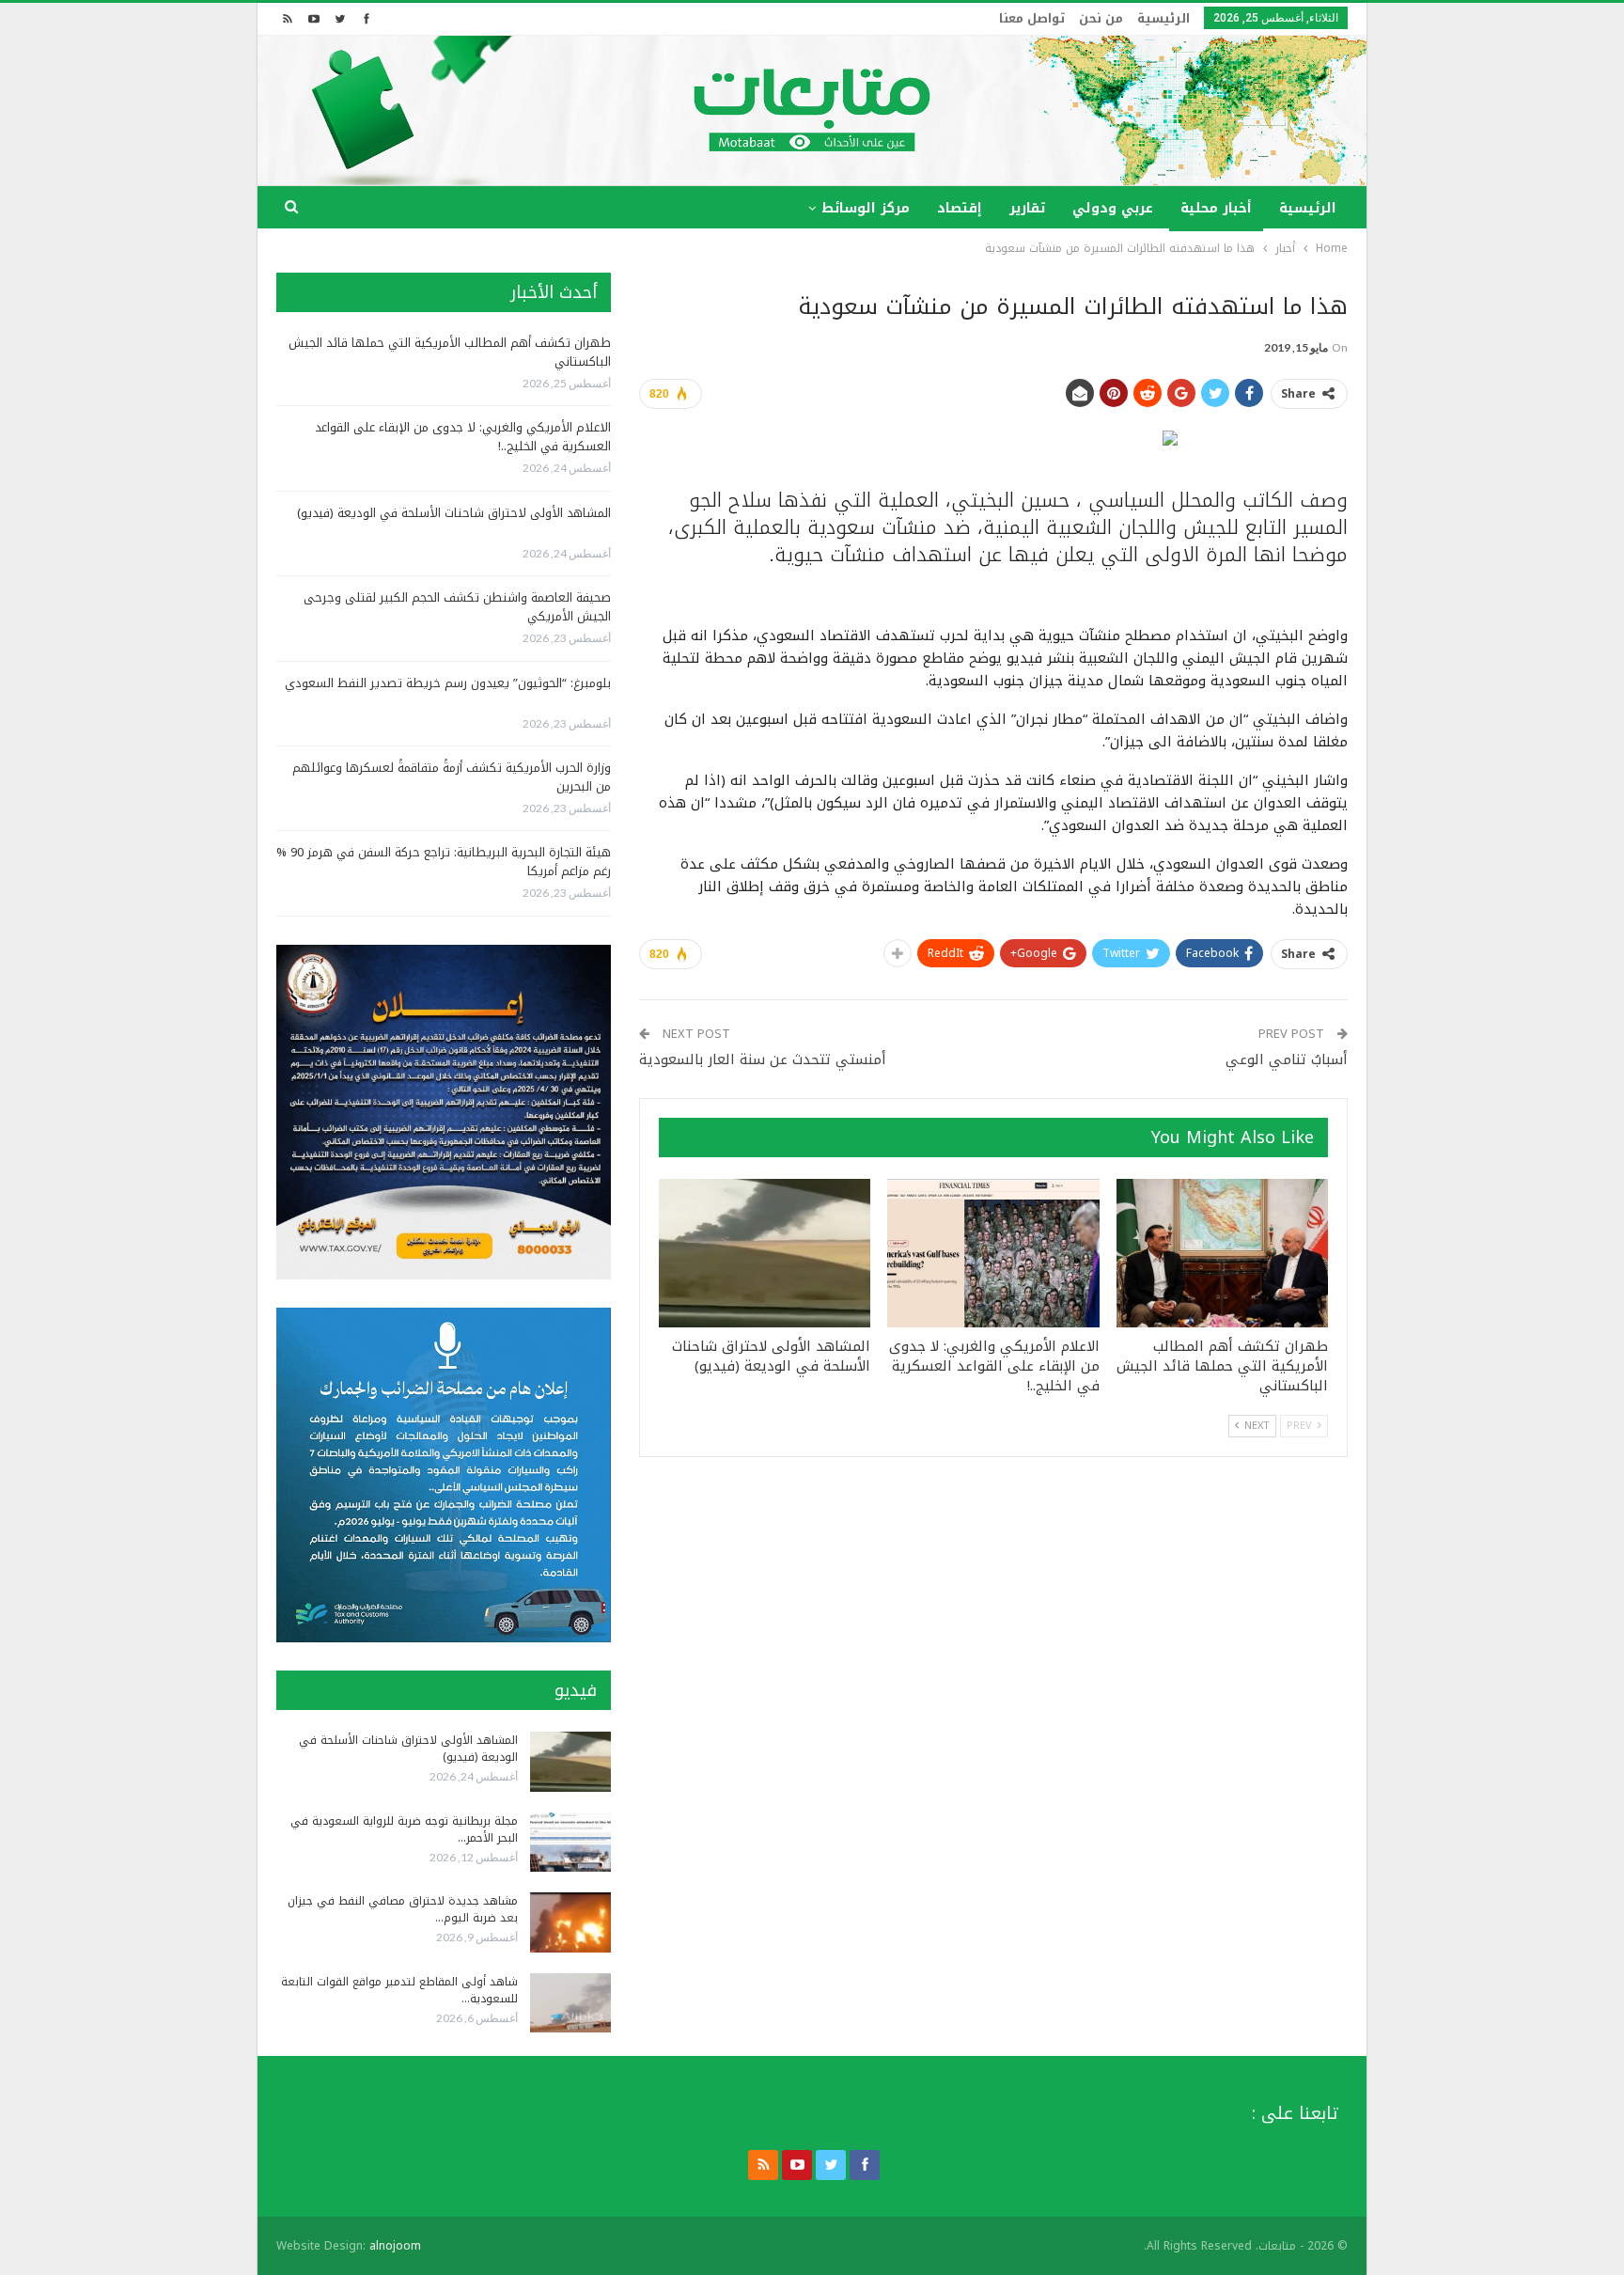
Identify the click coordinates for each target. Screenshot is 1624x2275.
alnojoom (395, 2246)
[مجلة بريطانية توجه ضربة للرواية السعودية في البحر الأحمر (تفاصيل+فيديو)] (570, 1843)
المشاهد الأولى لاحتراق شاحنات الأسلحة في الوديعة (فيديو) (454, 513)
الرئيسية (1163, 18)
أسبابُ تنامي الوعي (1287, 1059)
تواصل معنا (1032, 18)
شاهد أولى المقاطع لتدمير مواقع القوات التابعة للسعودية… (399, 1990)
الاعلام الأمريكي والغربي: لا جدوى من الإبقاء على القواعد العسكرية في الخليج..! (463, 437)
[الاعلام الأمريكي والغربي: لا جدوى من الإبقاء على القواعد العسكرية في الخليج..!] (993, 1253)
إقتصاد (960, 208)
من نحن (1101, 18)
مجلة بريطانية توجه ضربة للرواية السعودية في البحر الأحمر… (404, 1829)
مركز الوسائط (866, 208)
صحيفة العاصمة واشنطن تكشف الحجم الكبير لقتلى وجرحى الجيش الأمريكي (457, 607)
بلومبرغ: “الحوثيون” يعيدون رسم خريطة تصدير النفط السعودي (448, 683)
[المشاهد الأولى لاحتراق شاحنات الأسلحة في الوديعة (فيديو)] (765, 1253)
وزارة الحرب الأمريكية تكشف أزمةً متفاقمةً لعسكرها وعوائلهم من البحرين (452, 777)
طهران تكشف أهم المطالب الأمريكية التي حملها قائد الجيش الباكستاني (450, 352)
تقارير (1027, 208)
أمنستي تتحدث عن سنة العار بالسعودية (763, 1059)
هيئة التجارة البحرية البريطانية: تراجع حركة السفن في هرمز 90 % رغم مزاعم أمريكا (444, 862)
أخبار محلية (1216, 208)
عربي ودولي (1113, 208)
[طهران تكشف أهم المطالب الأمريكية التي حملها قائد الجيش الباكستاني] (1222, 1253)
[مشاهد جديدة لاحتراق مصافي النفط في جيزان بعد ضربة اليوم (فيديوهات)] (570, 1922)
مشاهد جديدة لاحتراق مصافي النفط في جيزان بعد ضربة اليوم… (403, 1909)
